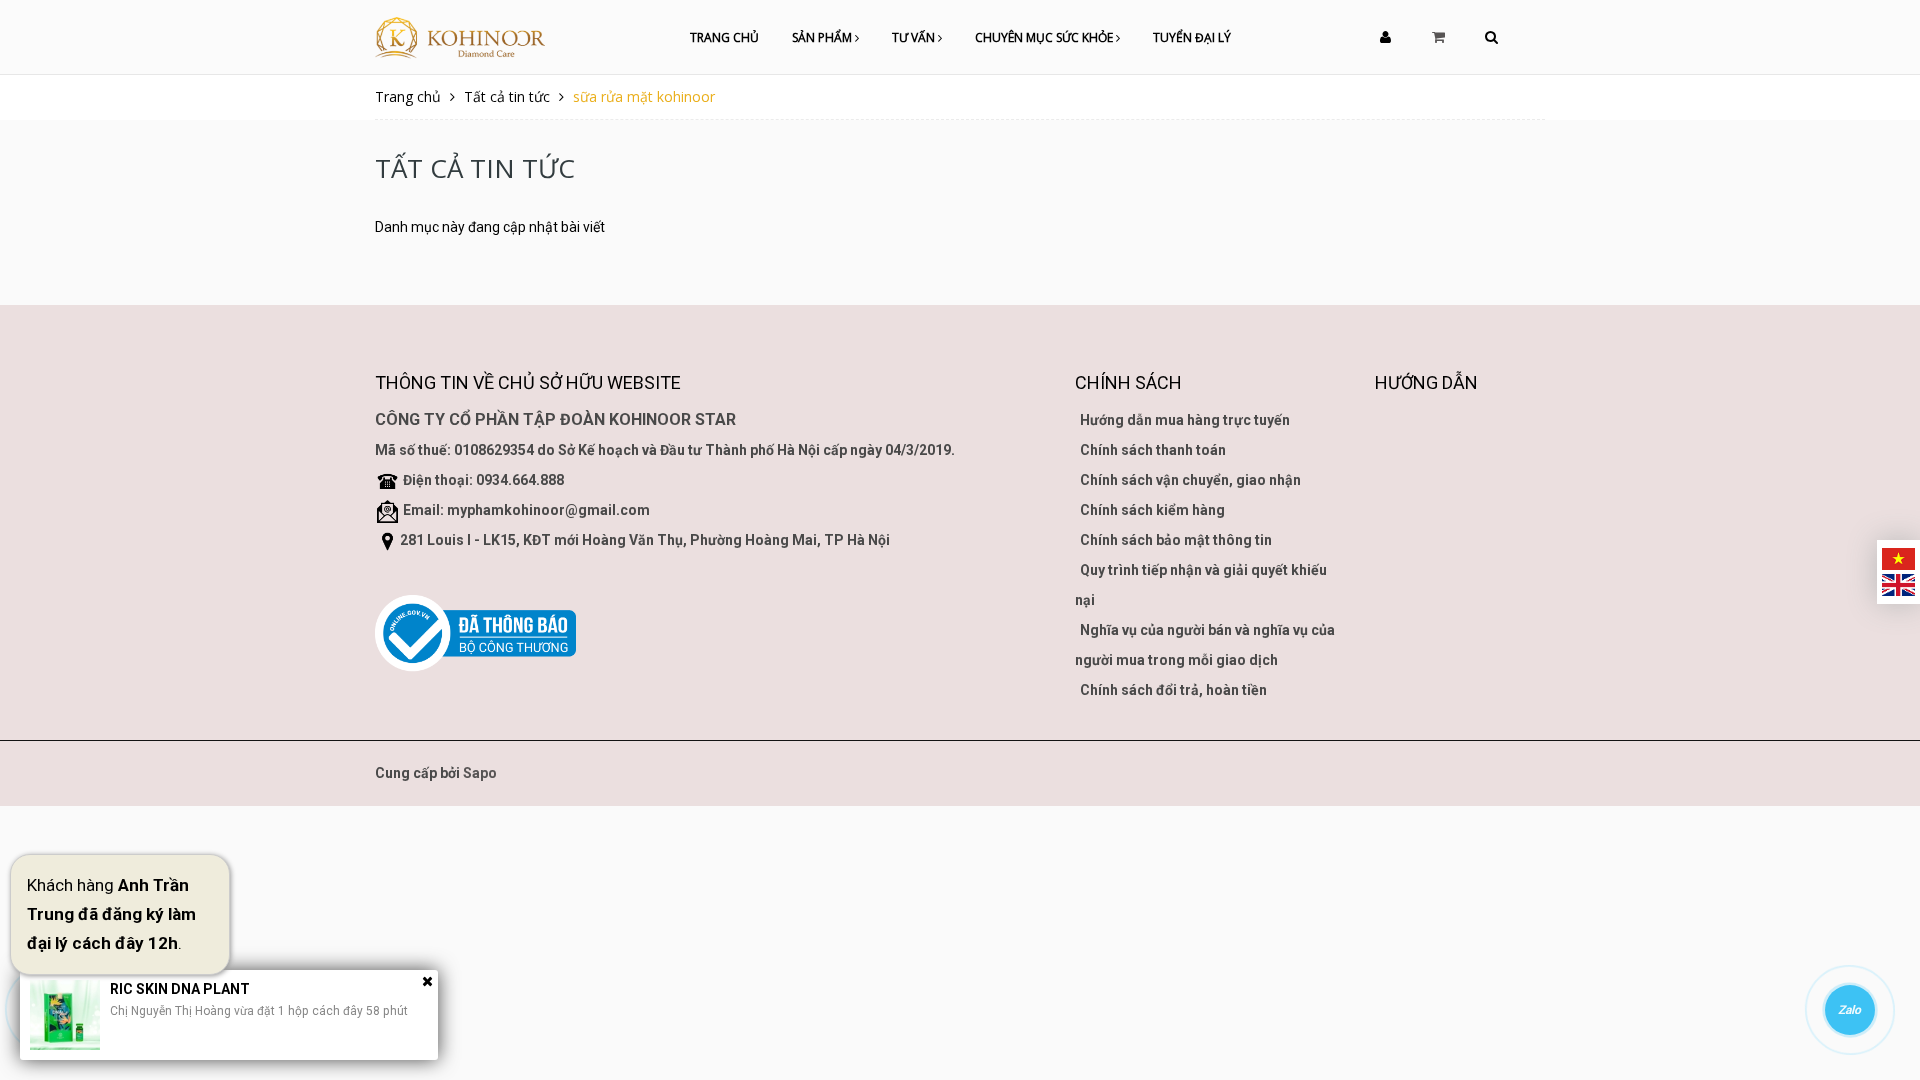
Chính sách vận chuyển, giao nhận (1190, 480)
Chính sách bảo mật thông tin (1176, 540)
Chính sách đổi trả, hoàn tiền (1173, 690)
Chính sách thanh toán (1153, 450)
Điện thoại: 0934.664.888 (483, 480)
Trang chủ (724, 37)
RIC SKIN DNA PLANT (180, 989)
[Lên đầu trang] (1880, 955)
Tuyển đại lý (1192, 37)
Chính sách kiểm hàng (1152, 510)
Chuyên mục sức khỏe (1045, 37)
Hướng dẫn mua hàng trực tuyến (1185, 420)
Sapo (480, 773)
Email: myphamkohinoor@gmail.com (526, 510)
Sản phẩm (823, 37)
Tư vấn (915, 37)
